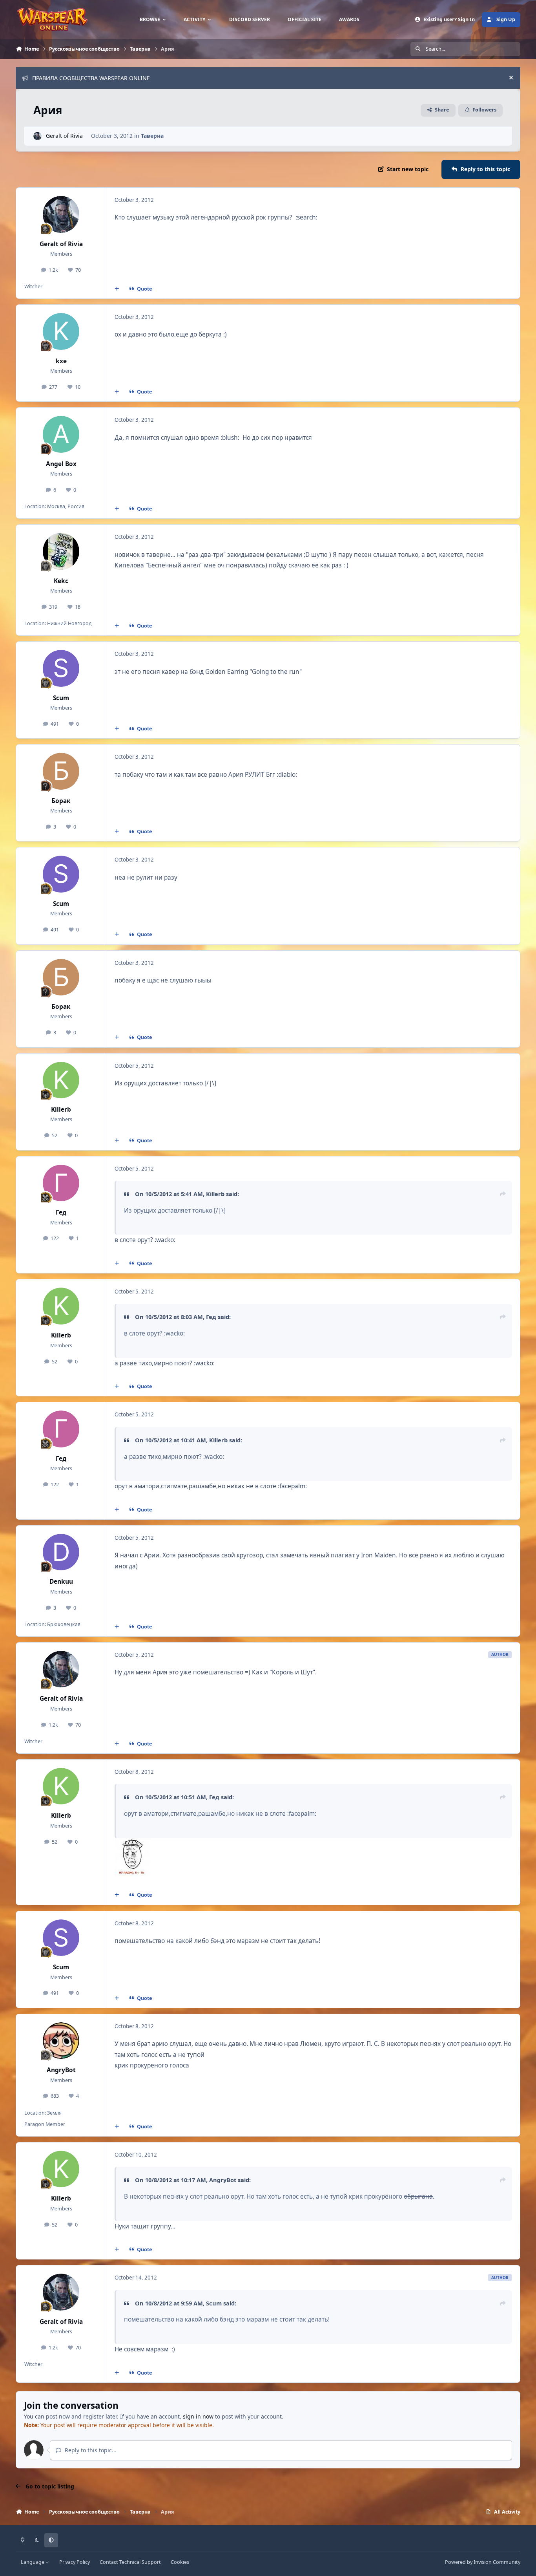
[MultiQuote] (117, 289)
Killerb (61, 1110)
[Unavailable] (132, 1843)
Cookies (180, 2562)
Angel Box (61, 464)
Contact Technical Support (130, 2562)
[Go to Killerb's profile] (61, 1080)
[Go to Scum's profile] (61, 668)
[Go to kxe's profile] (61, 331)
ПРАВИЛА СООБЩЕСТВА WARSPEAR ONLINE (91, 78)
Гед (61, 1212)
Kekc (61, 581)
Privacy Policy (75, 2562)
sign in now (198, 2416)
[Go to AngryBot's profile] (61, 2041)
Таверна (152, 136)
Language (33, 2562)
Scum (61, 698)
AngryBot (61, 2070)
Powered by (483, 2562)
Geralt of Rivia (64, 136)
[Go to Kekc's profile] (61, 551)
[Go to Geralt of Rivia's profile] (37, 136)
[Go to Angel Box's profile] (61, 434)
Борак (61, 801)
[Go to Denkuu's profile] (61, 1552)
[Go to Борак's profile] (61, 771)
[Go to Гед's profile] (61, 1183)
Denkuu (61, 1582)
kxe (61, 361)
